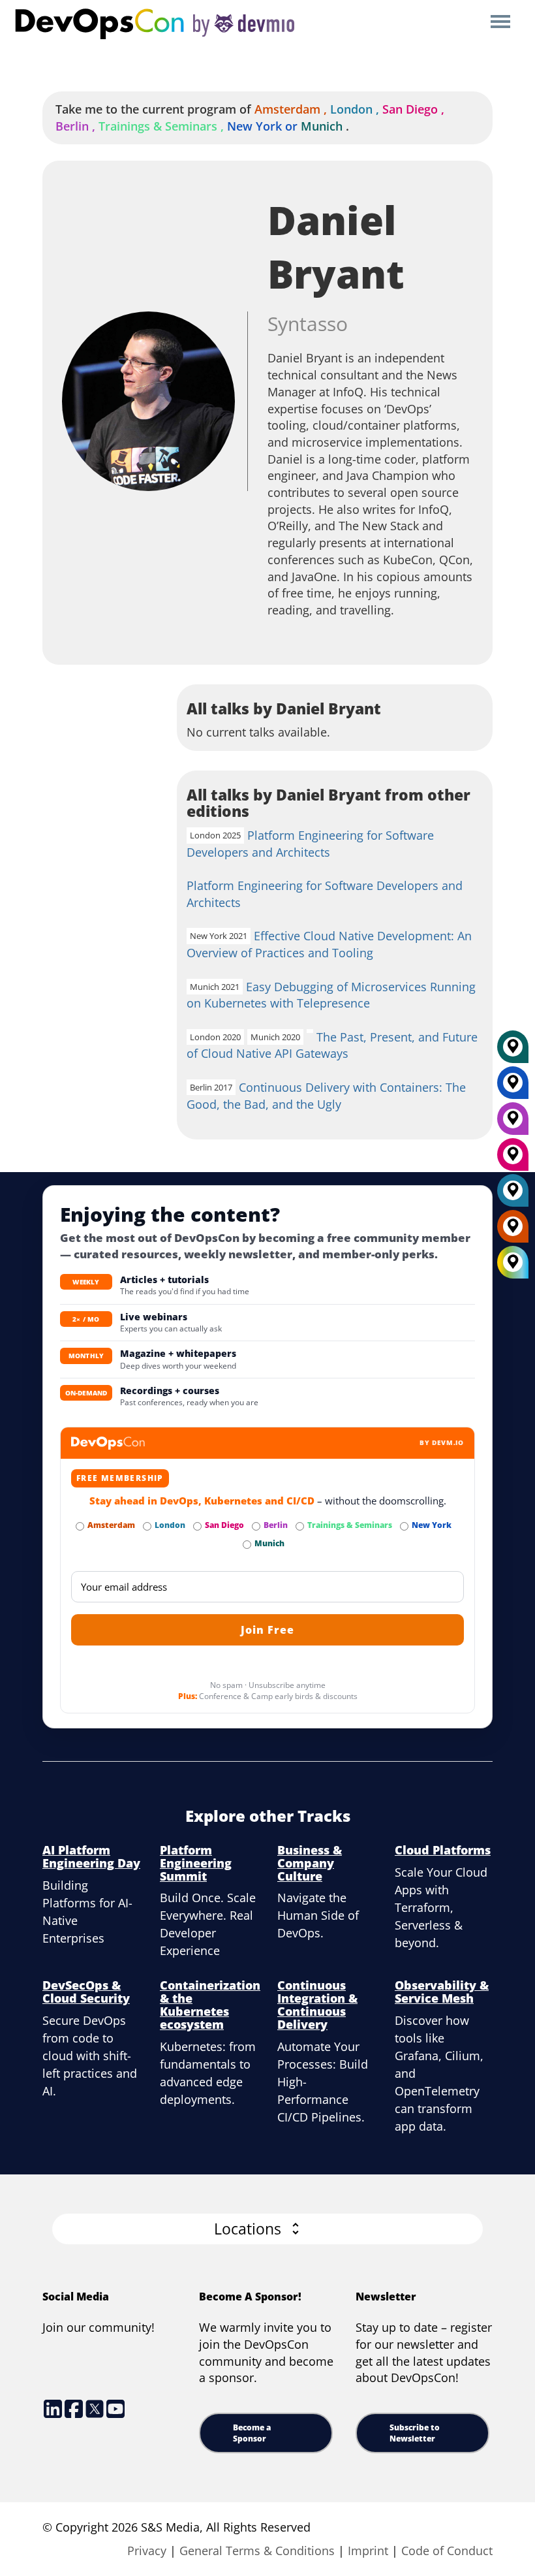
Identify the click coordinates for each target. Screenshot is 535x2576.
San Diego (415, 109)
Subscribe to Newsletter (415, 2433)
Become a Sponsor (252, 2433)
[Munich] (513, 1051)
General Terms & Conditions (257, 2551)
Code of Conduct (447, 2551)
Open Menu (500, 23)
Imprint (368, 2551)
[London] (513, 1195)
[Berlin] (513, 1123)
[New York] (513, 1087)
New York (264, 126)
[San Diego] (513, 1159)
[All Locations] (513, 1263)
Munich (322, 126)
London (356, 109)
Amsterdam (292, 109)
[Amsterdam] (513, 1231)
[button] (267, 2229)
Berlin (77, 126)
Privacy (147, 2551)
